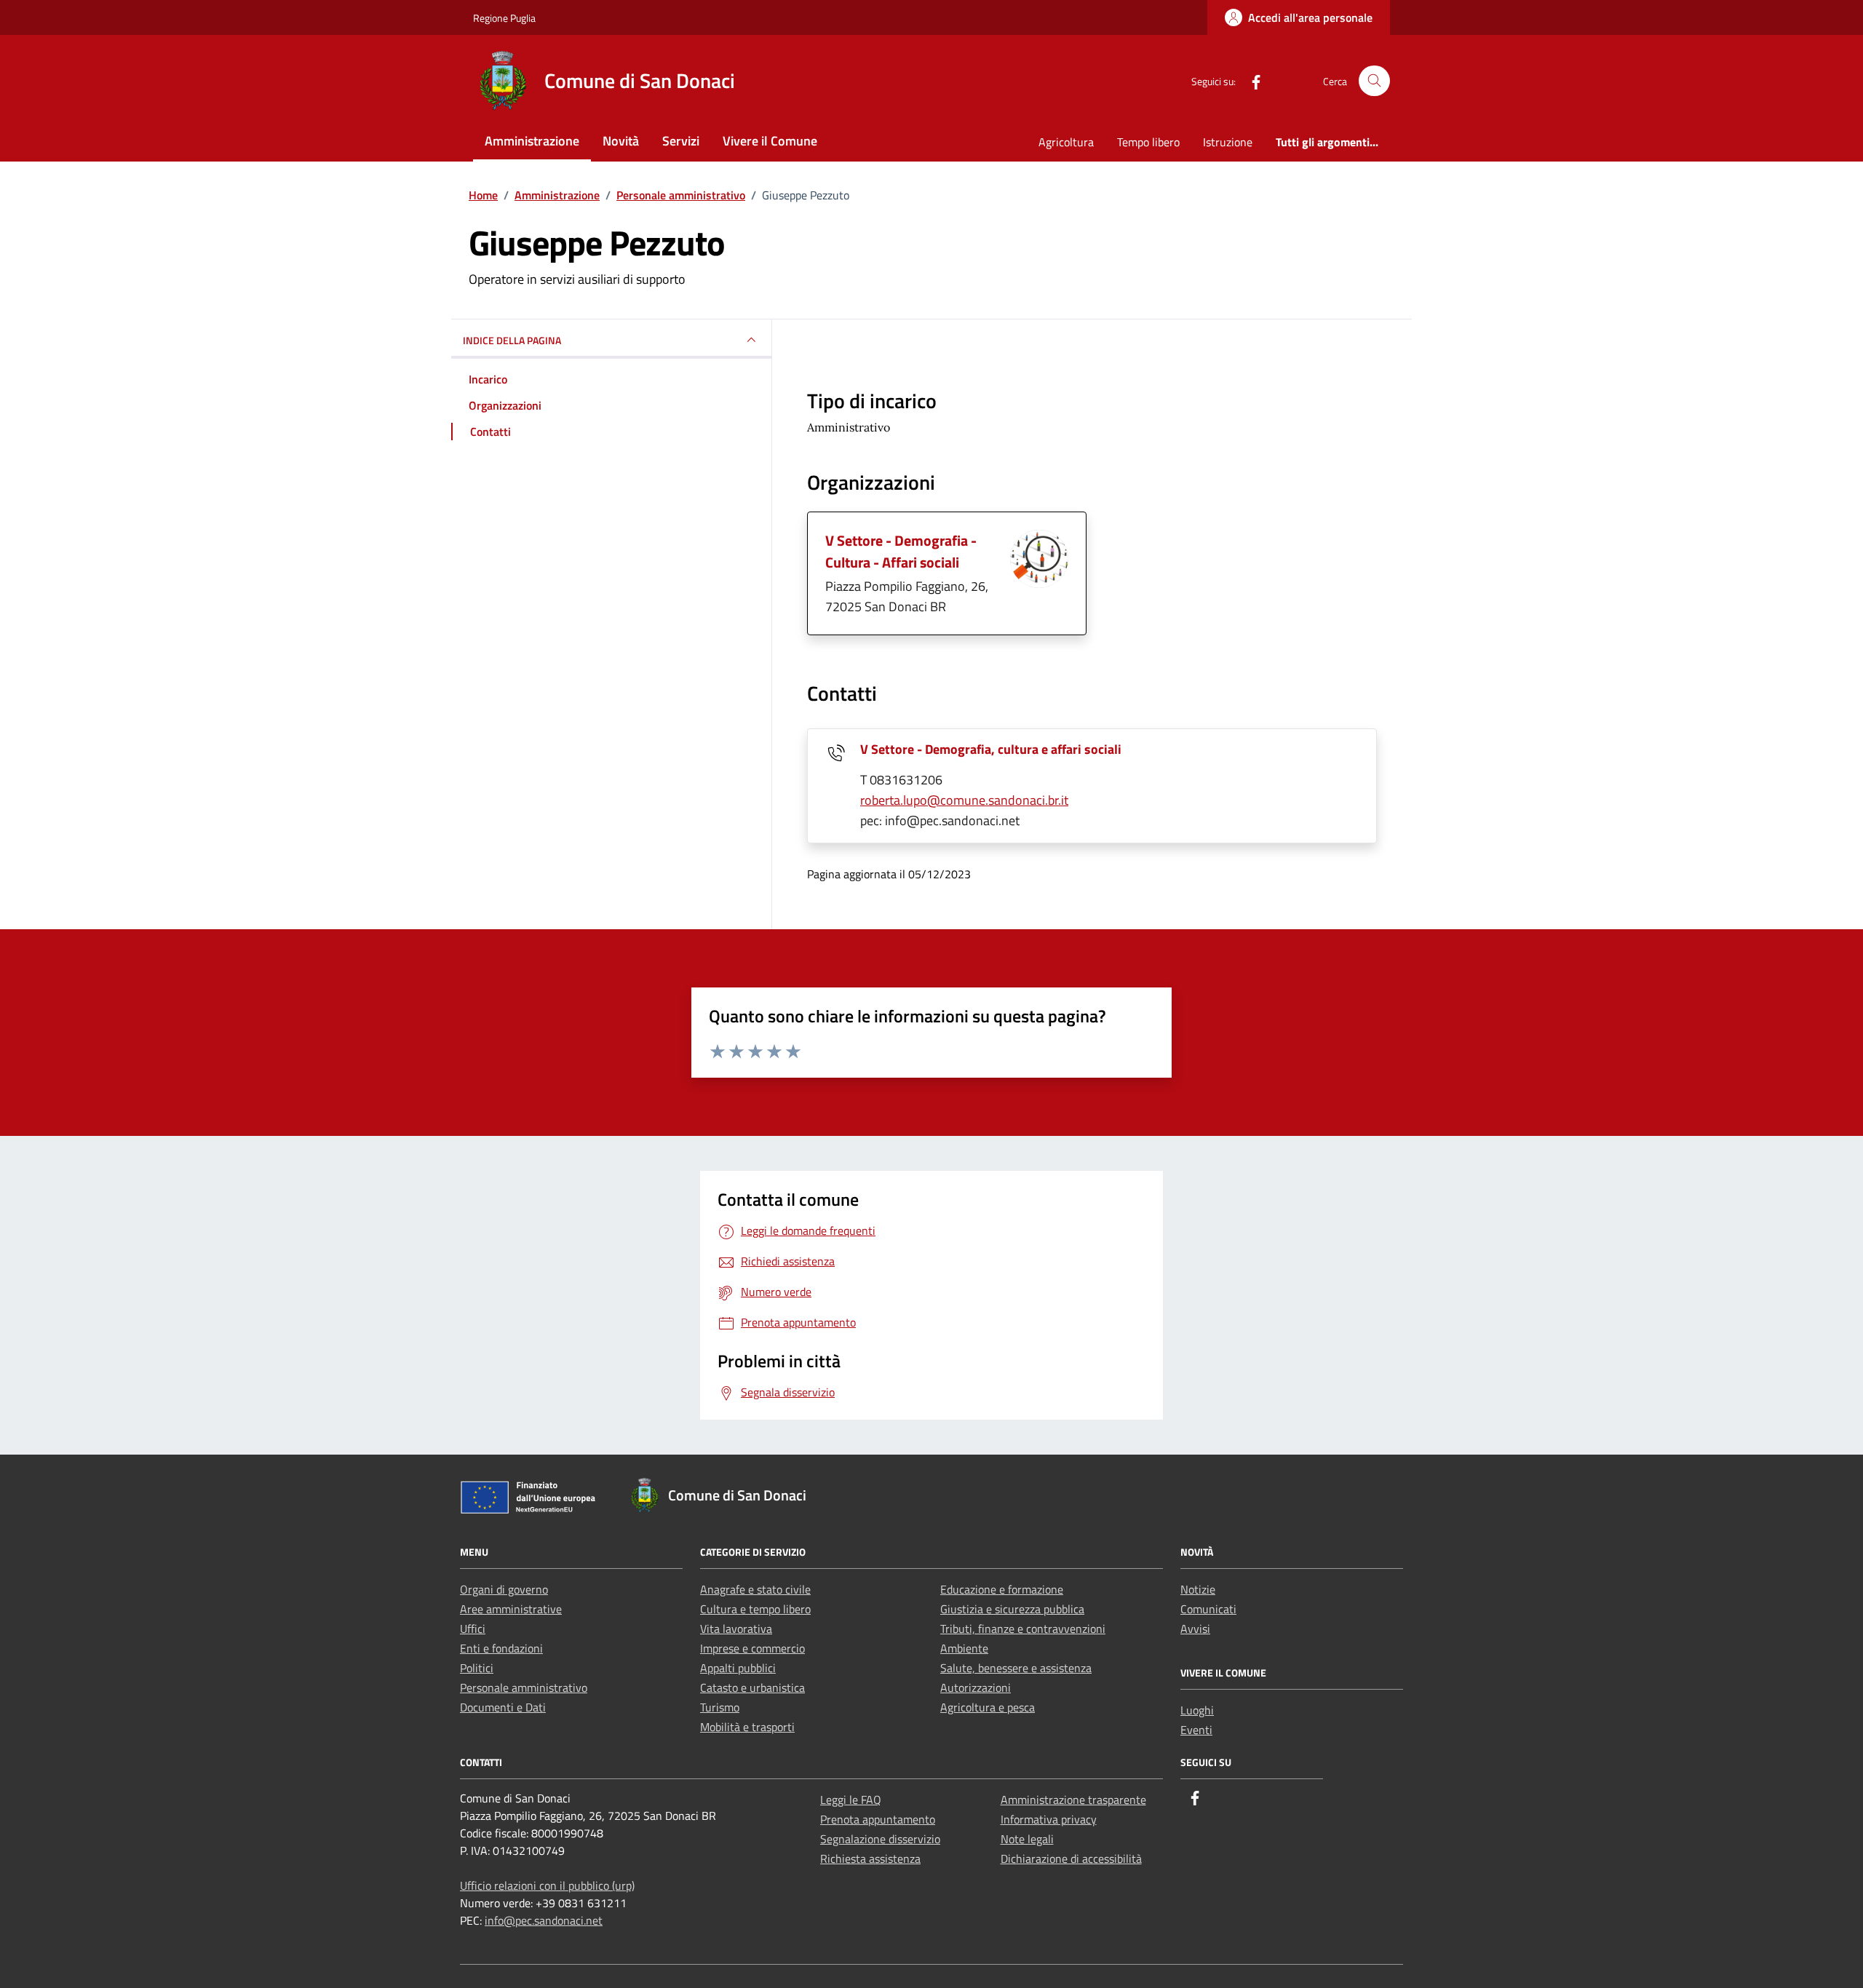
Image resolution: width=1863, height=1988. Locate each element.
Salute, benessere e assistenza (1016, 1668)
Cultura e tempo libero (755, 1609)
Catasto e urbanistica (752, 1687)
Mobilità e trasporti (747, 1727)
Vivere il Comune (770, 141)
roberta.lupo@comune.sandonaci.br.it (964, 800)
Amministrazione (532, 141)
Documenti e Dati (503, 1707)
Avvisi (1195, 1629)
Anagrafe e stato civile (755, 1589)
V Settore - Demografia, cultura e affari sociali (991, 749)
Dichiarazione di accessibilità (1071, 1858)
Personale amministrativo (524, 1687)
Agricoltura (1066, 142)
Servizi (681, 141)
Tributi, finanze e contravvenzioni (1023, 1629)
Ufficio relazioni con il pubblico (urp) (547, 1885)
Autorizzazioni (976, 1687)
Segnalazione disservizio (880, 1839)
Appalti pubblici (738, 1668)
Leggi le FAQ (851, 1800)
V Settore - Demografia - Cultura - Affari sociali (901, 551)
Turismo (720, 1707)
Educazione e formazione (1002, 1589)
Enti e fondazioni (501, 1648)
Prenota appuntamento (878, 1819)
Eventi (1196, 1730)
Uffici (473, 1629)
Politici (477, 1668)
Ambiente (964, 1648)
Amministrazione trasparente (1073, 1800)
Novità (621, 141)
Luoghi (1197, 1710)
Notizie (1198, 1589)
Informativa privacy (1049, 1819)
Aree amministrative (511, 1609)
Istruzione (1228, 142)
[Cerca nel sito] (1374, 81)
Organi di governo (504, 1589)
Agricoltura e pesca (988, 1707)
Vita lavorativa (736, 1629)
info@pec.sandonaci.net (544, 1920)
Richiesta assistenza (870, 1858)
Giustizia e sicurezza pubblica (1012, 1609)
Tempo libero (1148, 142)
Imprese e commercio (752, 1648)
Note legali (1027, 1839)
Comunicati (1208, 1609)
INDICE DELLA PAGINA (512, 340)
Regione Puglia (504, 18)
